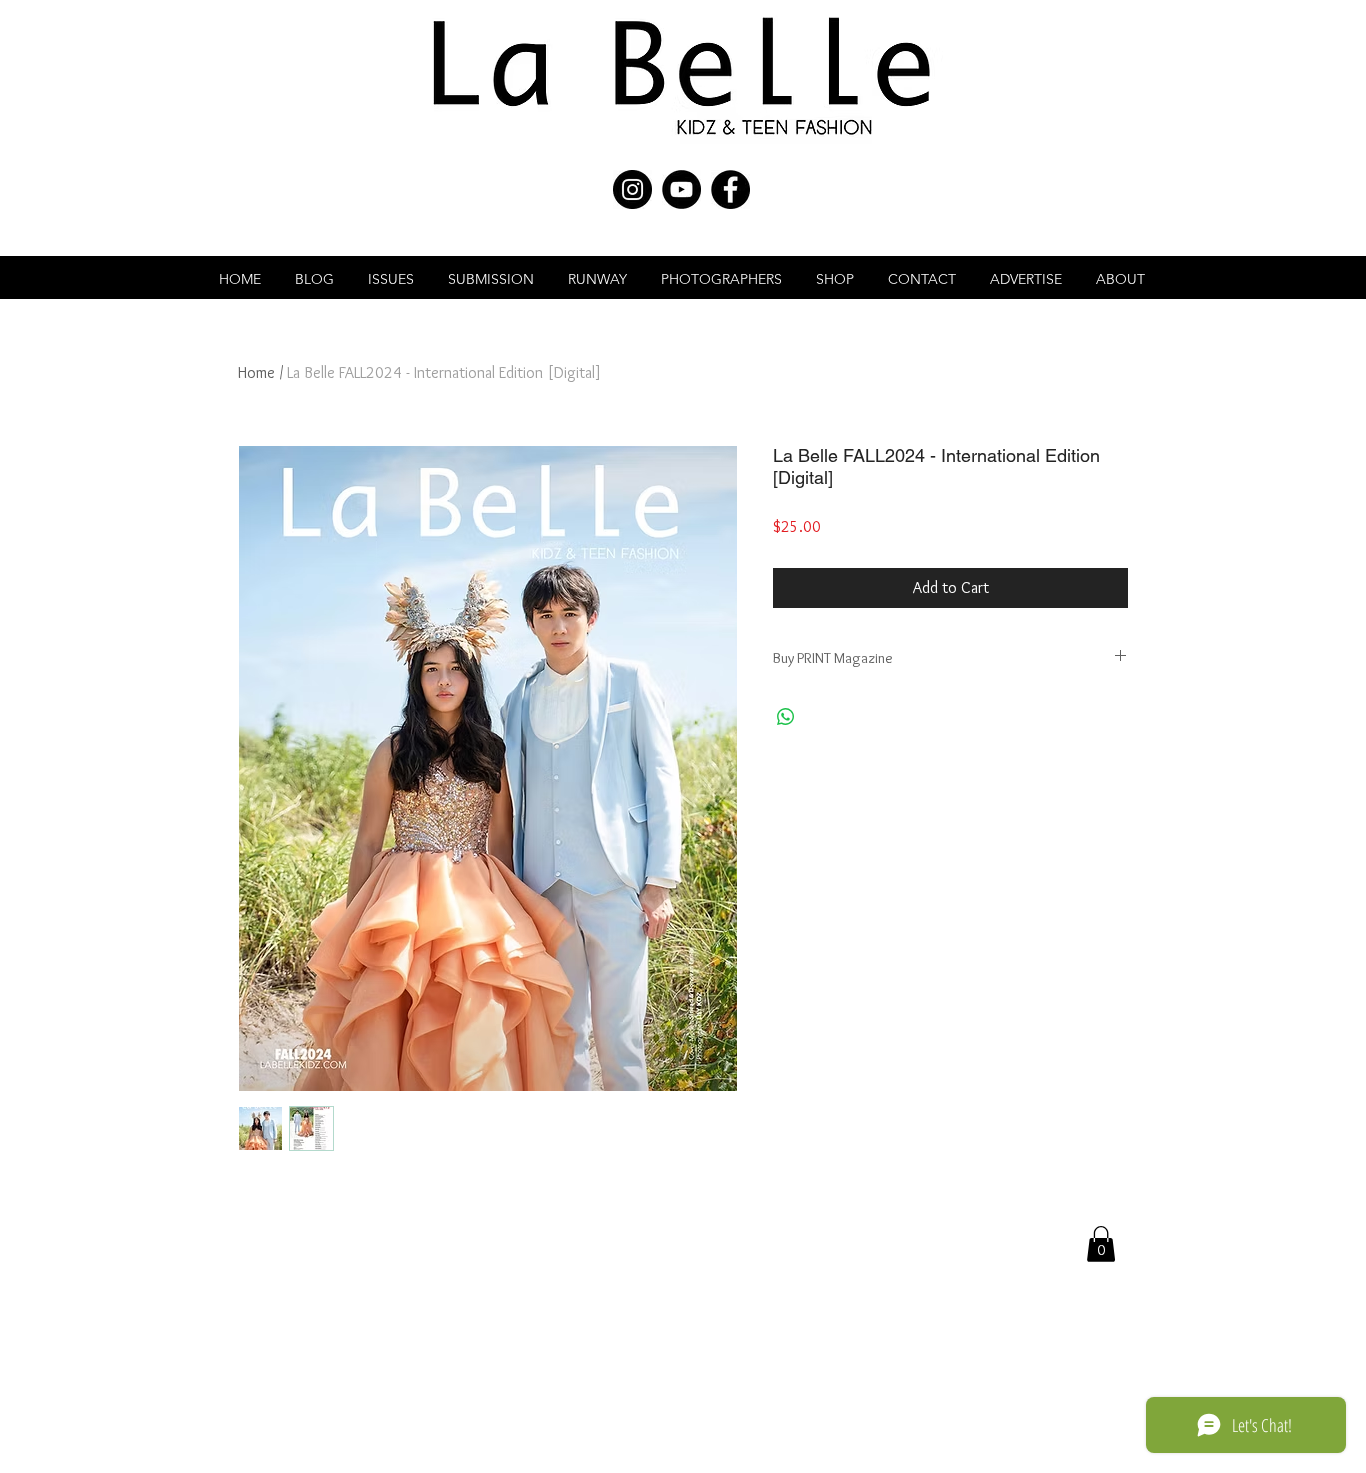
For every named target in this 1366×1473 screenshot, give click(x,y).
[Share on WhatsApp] (786, 717)
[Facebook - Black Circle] (730, 189)
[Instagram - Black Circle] (632, 189)
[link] (1101, 1244)
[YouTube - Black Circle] (681, 189)
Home (256, 372)
